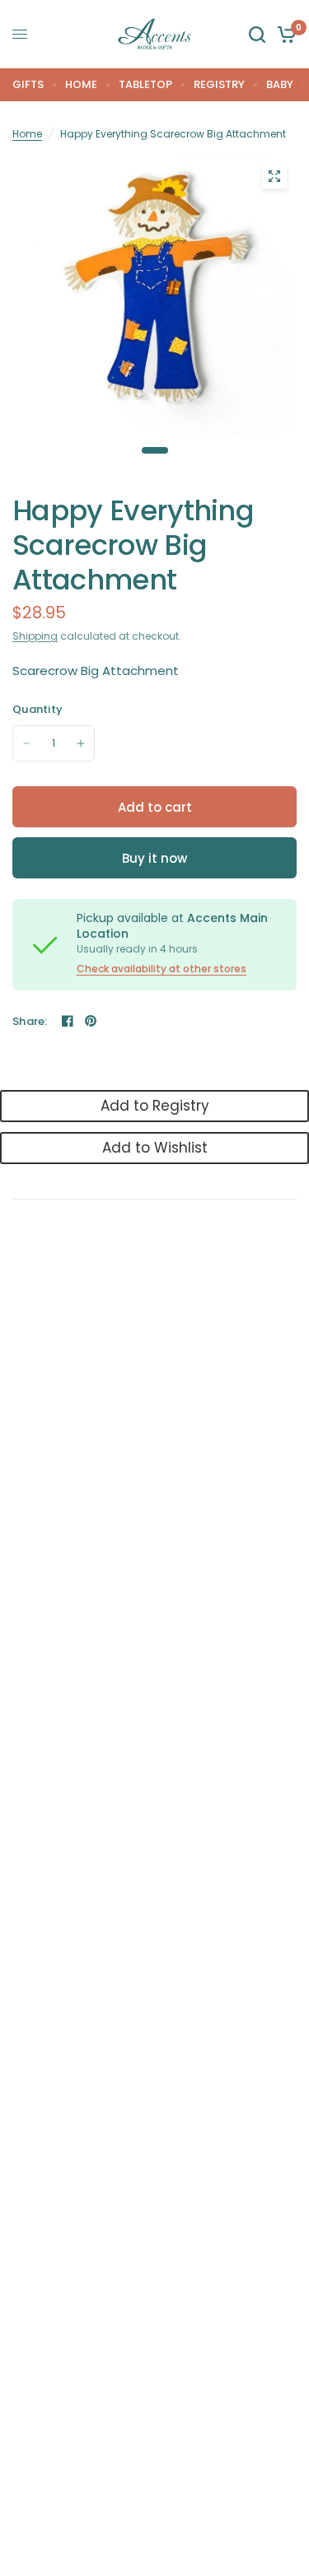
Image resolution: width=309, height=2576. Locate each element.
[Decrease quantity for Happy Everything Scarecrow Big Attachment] (26, 743)
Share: (30, 1021)
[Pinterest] (91, 1021)
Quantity (37, 709)
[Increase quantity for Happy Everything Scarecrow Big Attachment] (81, 743)
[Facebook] (68, 1021)
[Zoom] (274, 176)
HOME (81, 84)
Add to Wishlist (155, 1148)
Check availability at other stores (162, 969)
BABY (280, 84)
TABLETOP (145, 84)
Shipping (35, 636)
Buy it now (154, 858)
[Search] (257, 34)
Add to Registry (155, 1106)
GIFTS (28, 84)
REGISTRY (219, 84)
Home (27, 134)
